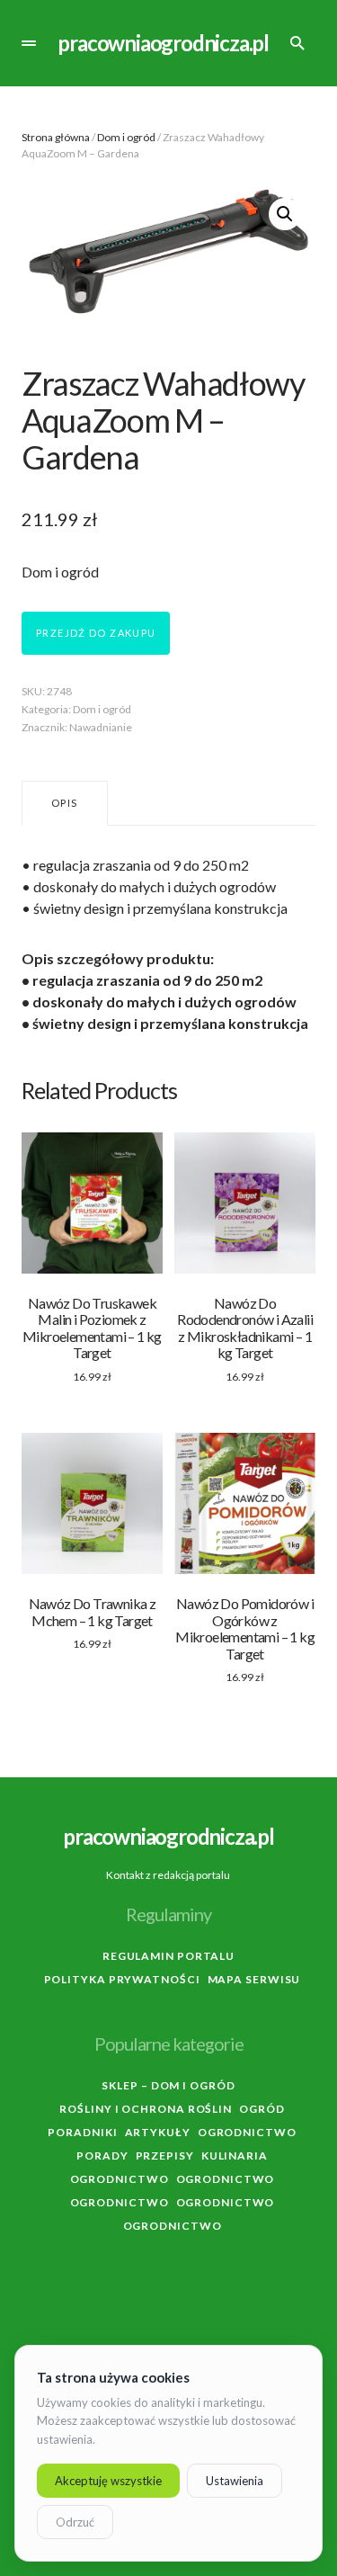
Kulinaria (235, 2156)
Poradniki (82, 2132)
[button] (29, 43)
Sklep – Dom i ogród (168, 2085)
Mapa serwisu (254, 1979)
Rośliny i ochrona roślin (146, 2109)
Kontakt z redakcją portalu (168, 1875)
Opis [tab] (65, 803)
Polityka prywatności (122, 1979)
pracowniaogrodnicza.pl (163, 43)
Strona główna (56, 137)
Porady (102, 2156)
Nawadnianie (101, 727)
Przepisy (165, 2156)
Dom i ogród (126, 137)
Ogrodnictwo (247, 2132)
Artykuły (158, 2132)
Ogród (262, 2109)
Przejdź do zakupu (96, 633)
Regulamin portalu (168, 1956)
